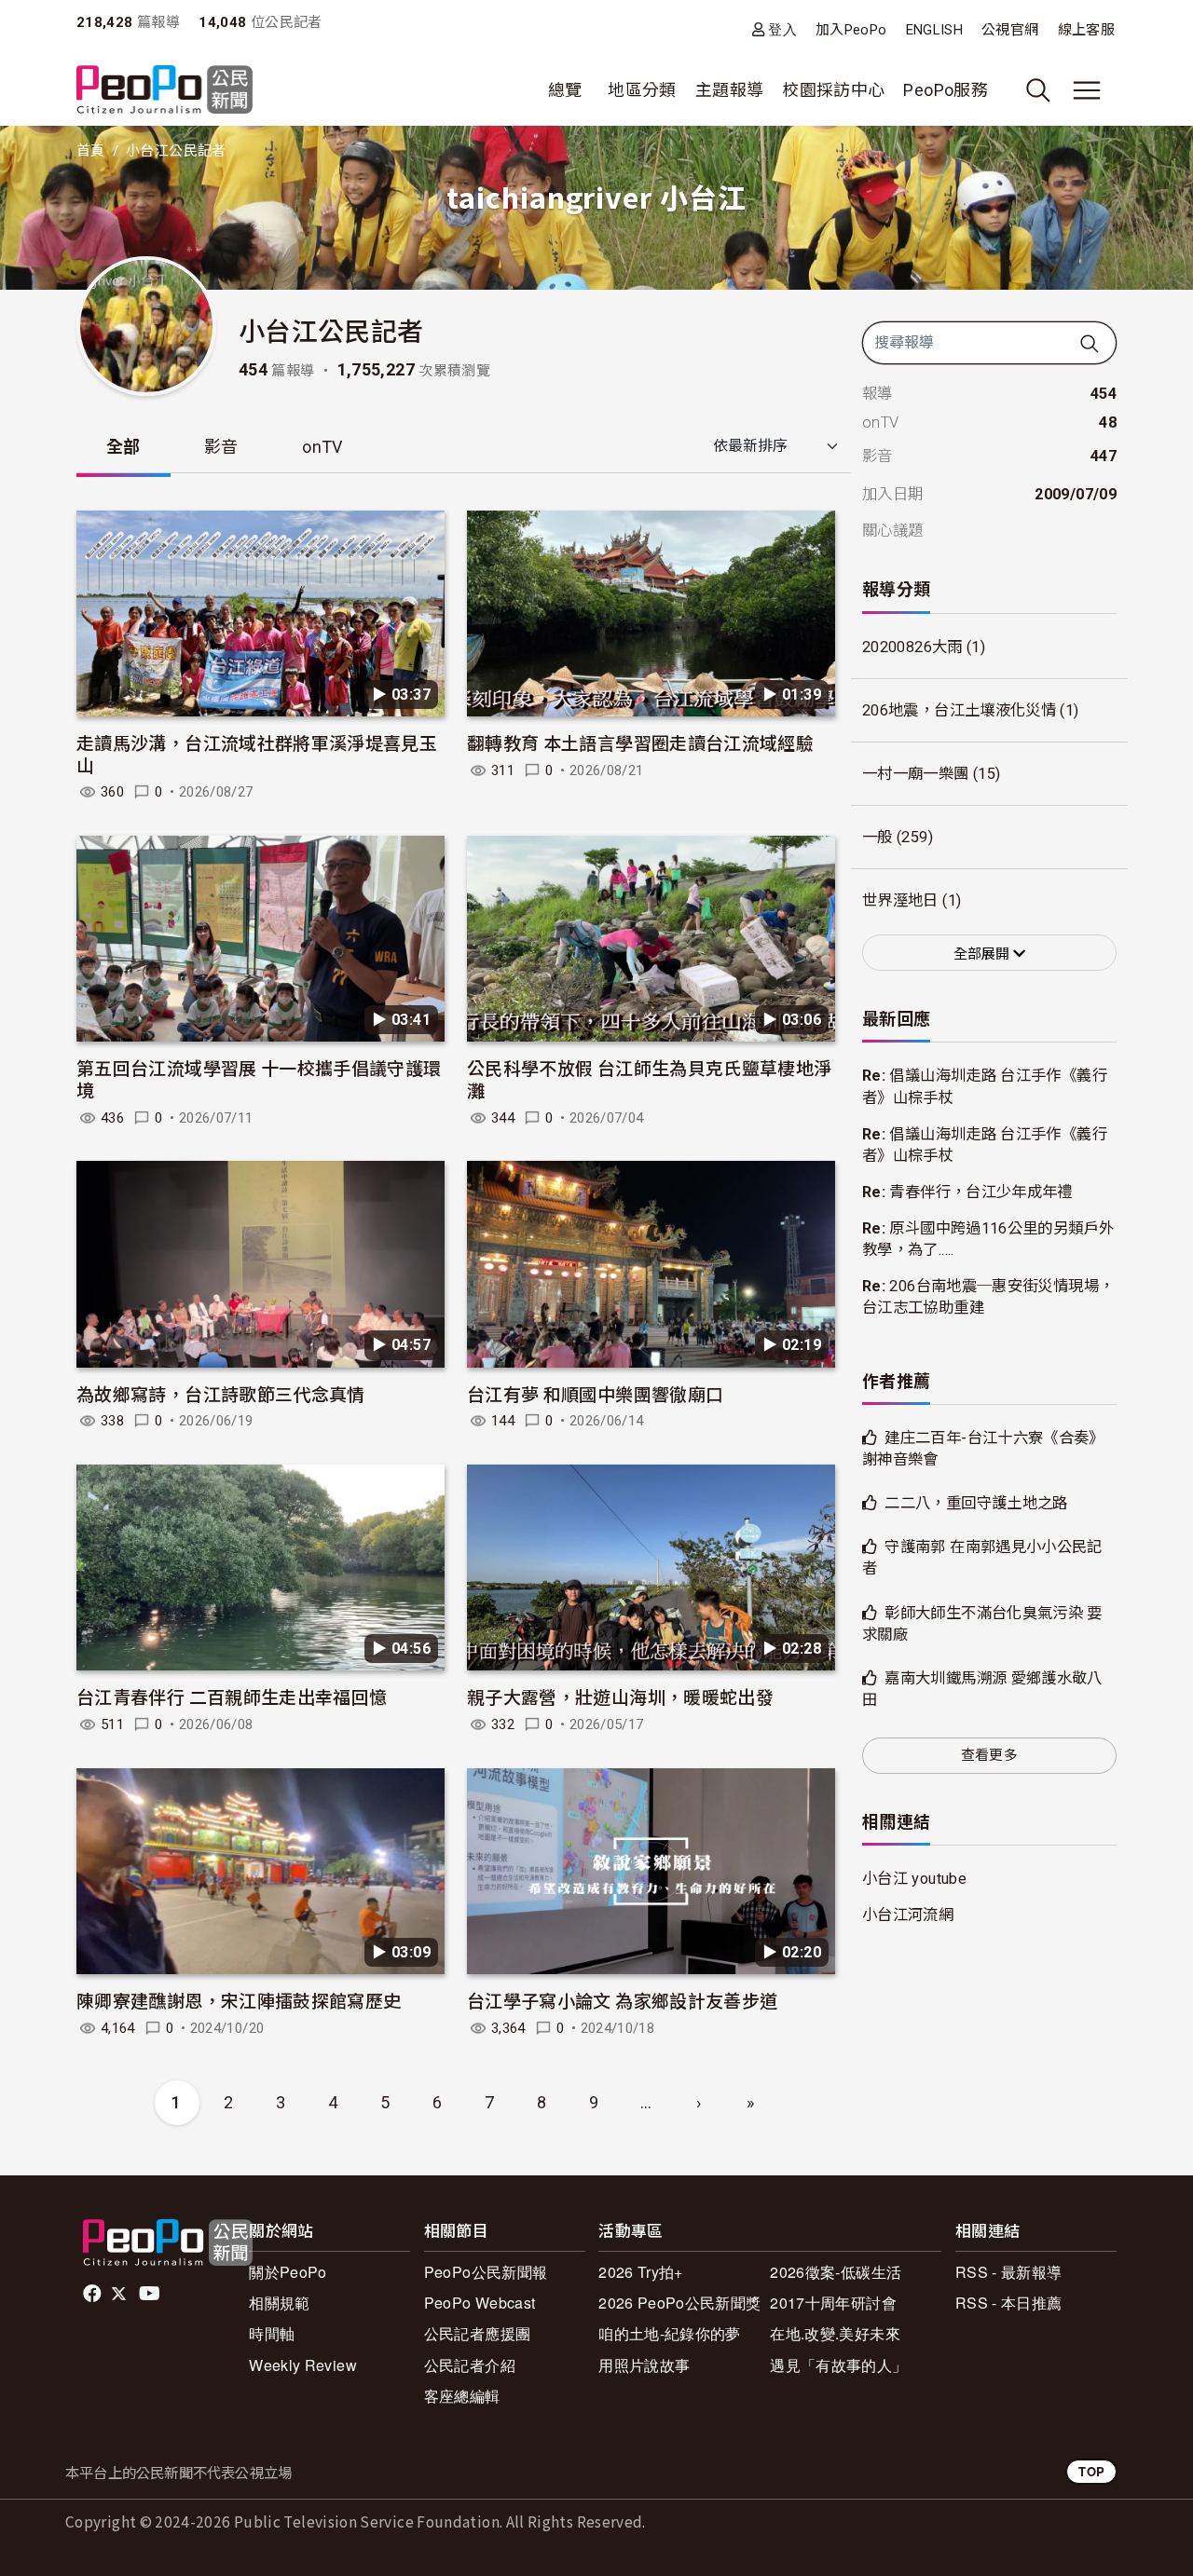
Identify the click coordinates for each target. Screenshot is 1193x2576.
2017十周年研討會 (833, 2303)
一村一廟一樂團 (916, 774)
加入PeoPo (851, 30)
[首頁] (165, 91)
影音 (221, 447)
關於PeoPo (288, 2272)
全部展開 (983, 954)
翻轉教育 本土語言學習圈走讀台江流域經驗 (640, 742)
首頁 (91, 151)
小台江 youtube (914, 1879)
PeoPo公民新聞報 (486, 2272)
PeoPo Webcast (480, 2303)
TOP (1091, 2471)
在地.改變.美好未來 (835, 2333)
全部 (123, 447)
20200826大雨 (912, 647)
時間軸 (272, 2333)
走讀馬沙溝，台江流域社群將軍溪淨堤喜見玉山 (257, 753)
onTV (322, 447)
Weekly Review (303, 2365)
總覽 (565, 90)
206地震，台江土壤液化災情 (959, 710)
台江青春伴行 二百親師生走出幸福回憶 (232, 1696)
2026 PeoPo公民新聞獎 (679, 2303)
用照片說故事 (644, 2365)
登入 (782, 29)
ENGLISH (935, 30)
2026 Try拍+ (641, 2272)
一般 (878, 837)
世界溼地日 (900, 900)
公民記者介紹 (470, 2365)
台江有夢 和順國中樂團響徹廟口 (595, 1393)
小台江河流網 (908, 1915)
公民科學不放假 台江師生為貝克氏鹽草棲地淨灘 (650, 1078)
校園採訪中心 (833, 90)
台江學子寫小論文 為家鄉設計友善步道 (622, 2000)
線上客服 (1086, 30)
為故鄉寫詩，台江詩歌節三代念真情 (221, 1393)
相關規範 (279, 2303)
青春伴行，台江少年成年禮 (980, 1192)
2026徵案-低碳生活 (836, 2272)
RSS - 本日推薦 (1009, 2303)
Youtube (151, 2294)
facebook (94, 2294)
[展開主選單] (1087, 90)
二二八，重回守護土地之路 (976, 1503)
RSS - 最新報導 (1009, 2272)
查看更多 (989, 1755)
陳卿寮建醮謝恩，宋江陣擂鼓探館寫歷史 (239, 2000)
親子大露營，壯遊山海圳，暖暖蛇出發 (620, 1696)
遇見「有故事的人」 (838, 2365)
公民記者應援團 (478, 2333)
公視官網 (1010, 30)
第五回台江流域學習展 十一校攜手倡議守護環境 (259, 1078)
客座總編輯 (462, 2396)
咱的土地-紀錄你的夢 (670, 2333)
